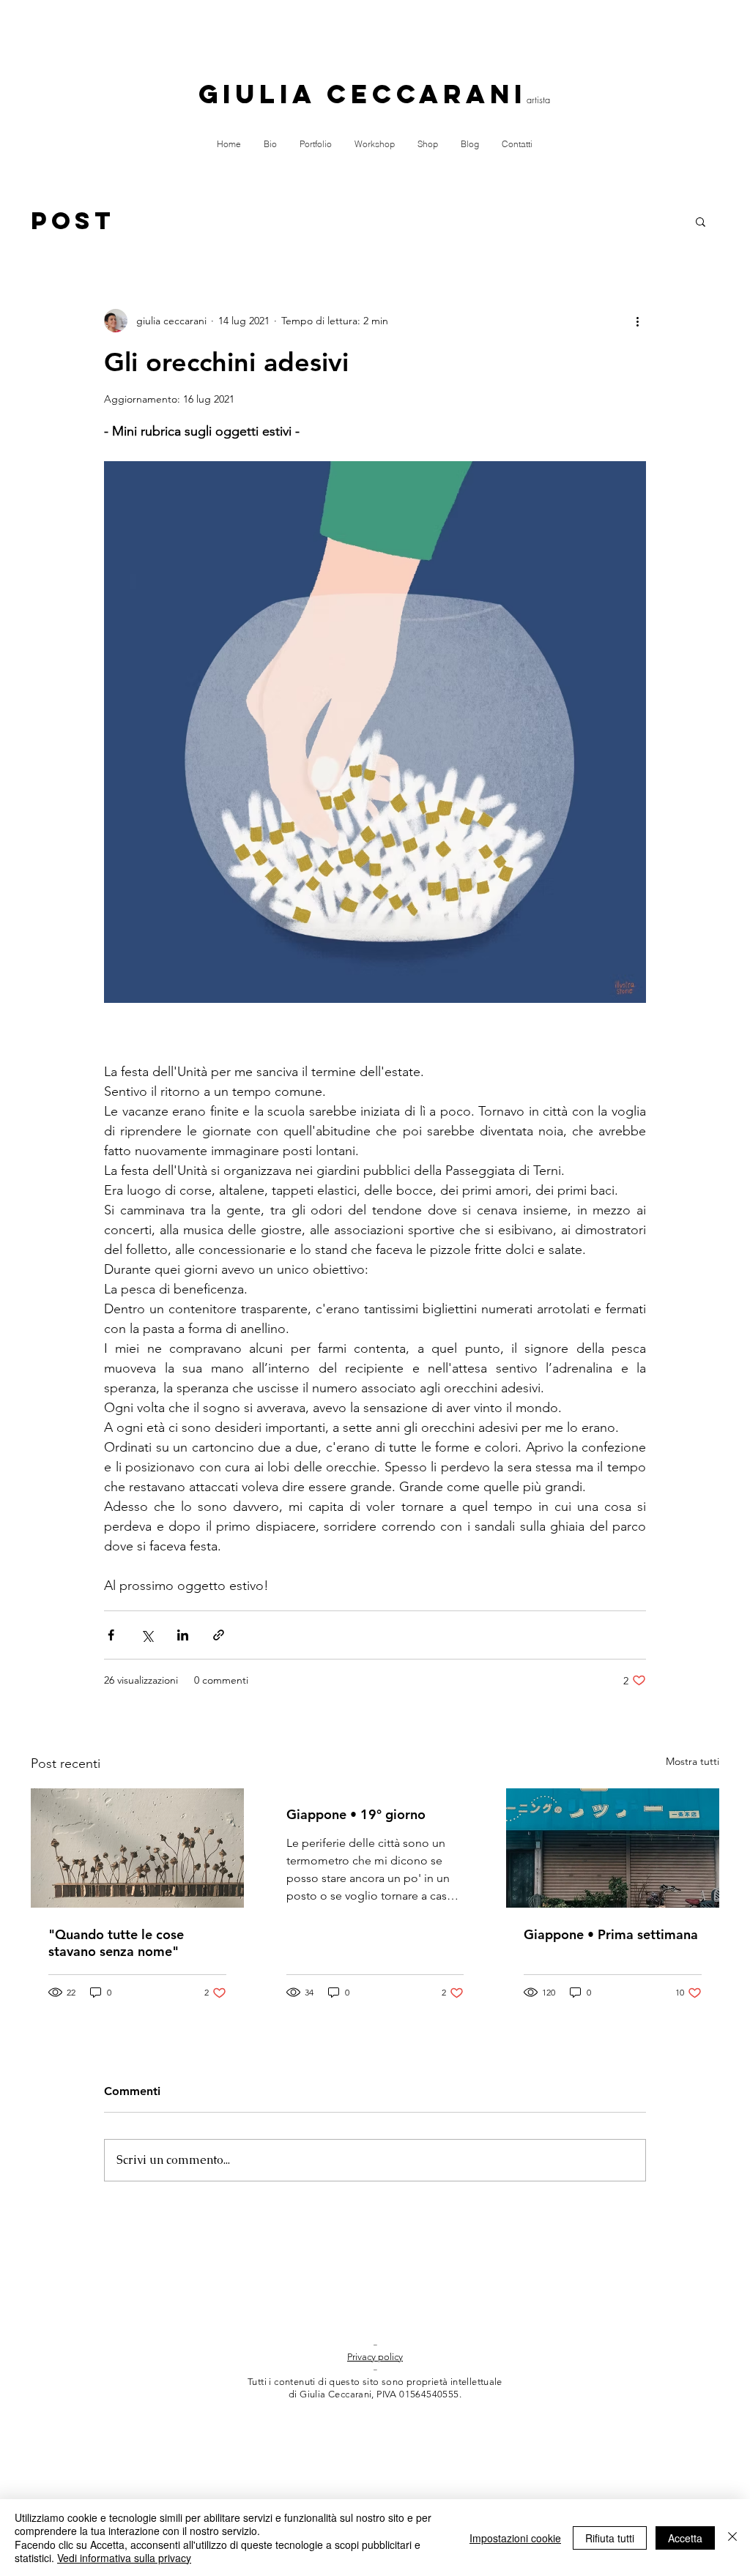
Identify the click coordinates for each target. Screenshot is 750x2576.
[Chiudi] (732, 2538)
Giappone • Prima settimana (611, 1934)
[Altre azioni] (637, 321)
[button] (701, 221)
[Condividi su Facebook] (111, 1635)
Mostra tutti (693, 1761)
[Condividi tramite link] (219, 1635)
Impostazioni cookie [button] (515, 2538)
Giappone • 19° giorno (356, 1814)
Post (73, 221)
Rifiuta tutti (610, 2538)
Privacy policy (375, 2357)
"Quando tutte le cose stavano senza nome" (116, 1943)
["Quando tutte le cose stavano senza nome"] (137, 1848)
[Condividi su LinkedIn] (183, 1635)
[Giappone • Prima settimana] (613, 1848)
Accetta (685, 2538)
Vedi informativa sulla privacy (124, 2558)
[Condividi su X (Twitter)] (147, 1635)
